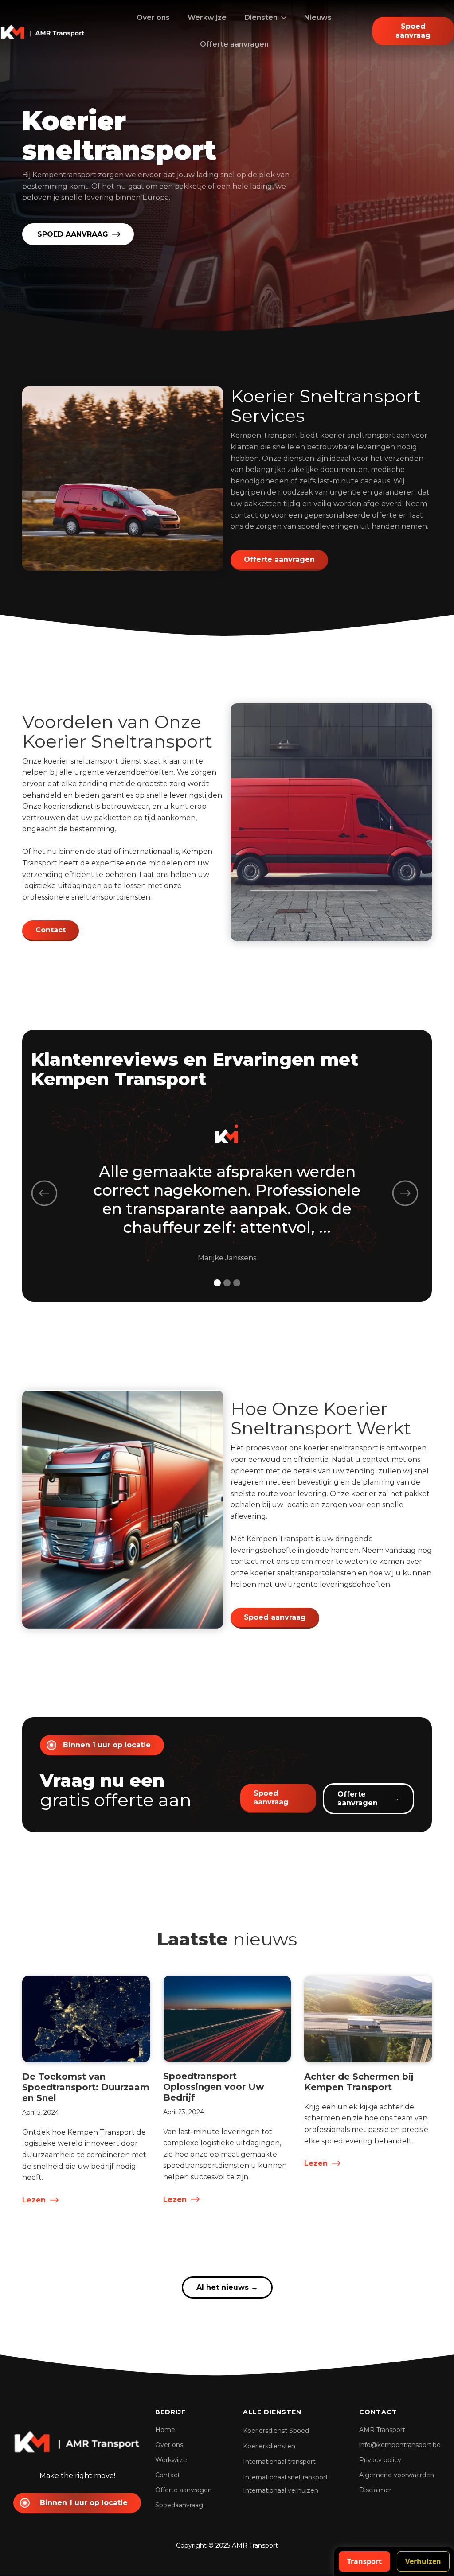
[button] (265, 18)
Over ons (153, 18)
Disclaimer (375, 2490)
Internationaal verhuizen (281, 2490)
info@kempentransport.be (400, 2445)
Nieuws (318, 18)
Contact (51, 930)
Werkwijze (207, 18)
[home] (43, 31)
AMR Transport (382, 2430)
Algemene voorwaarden (397, 2475)
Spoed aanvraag (275, 1617)
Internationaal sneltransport (286, 2477)
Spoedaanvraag (179, 2505)
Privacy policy (380, 2460)
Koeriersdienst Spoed (276, 2431)
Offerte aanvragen (234, 44)
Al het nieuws (227, 2287)
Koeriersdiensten (269, 2446)
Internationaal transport (279, 2462)
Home (165, 2430)
